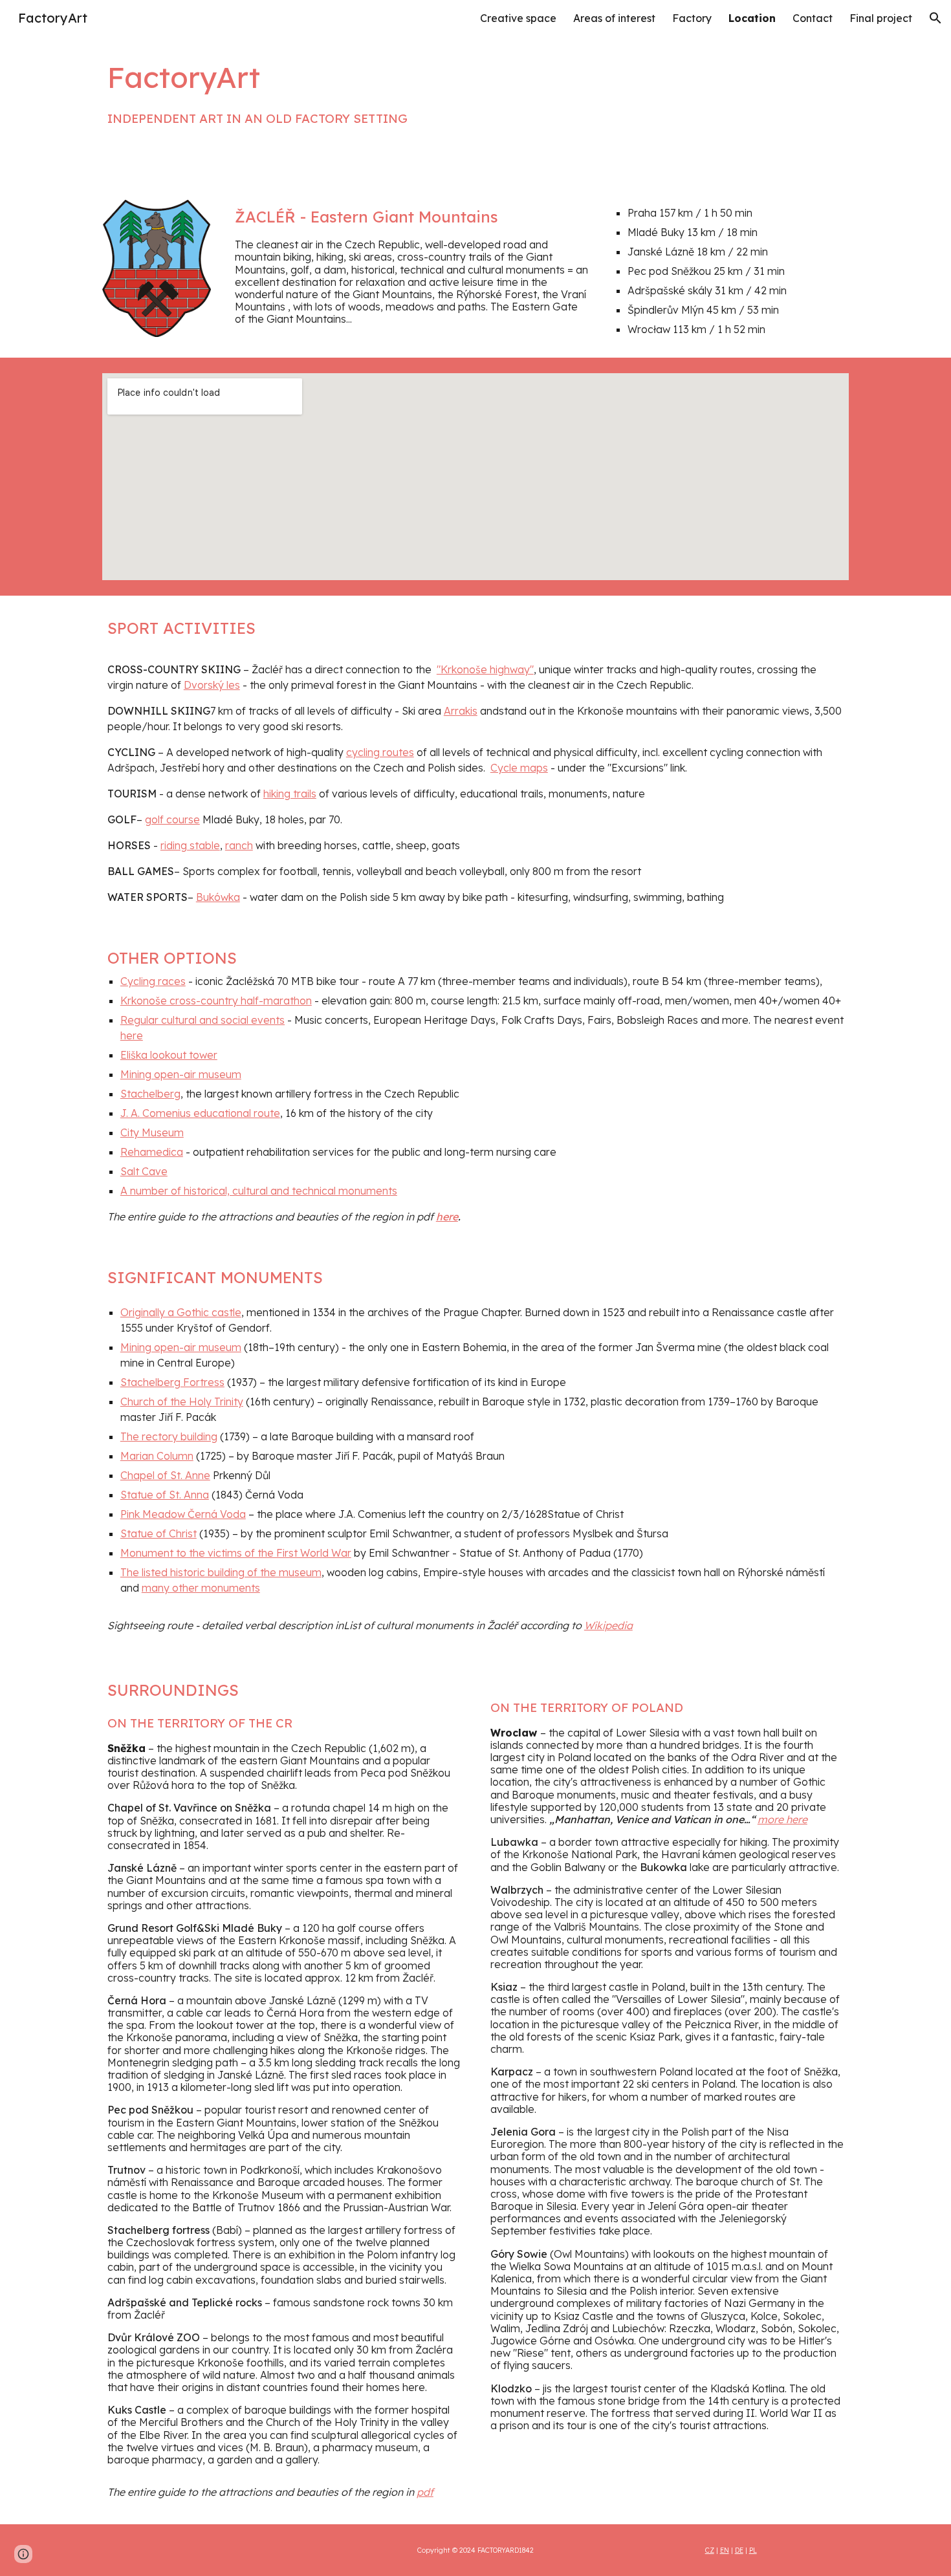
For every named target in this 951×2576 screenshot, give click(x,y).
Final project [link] (881, 18)
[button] (935, 18)
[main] (412, 92)
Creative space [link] (518, 18)
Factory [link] (692, 18)
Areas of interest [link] (614, 18)
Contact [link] (813, 18)
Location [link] (752, 18)
